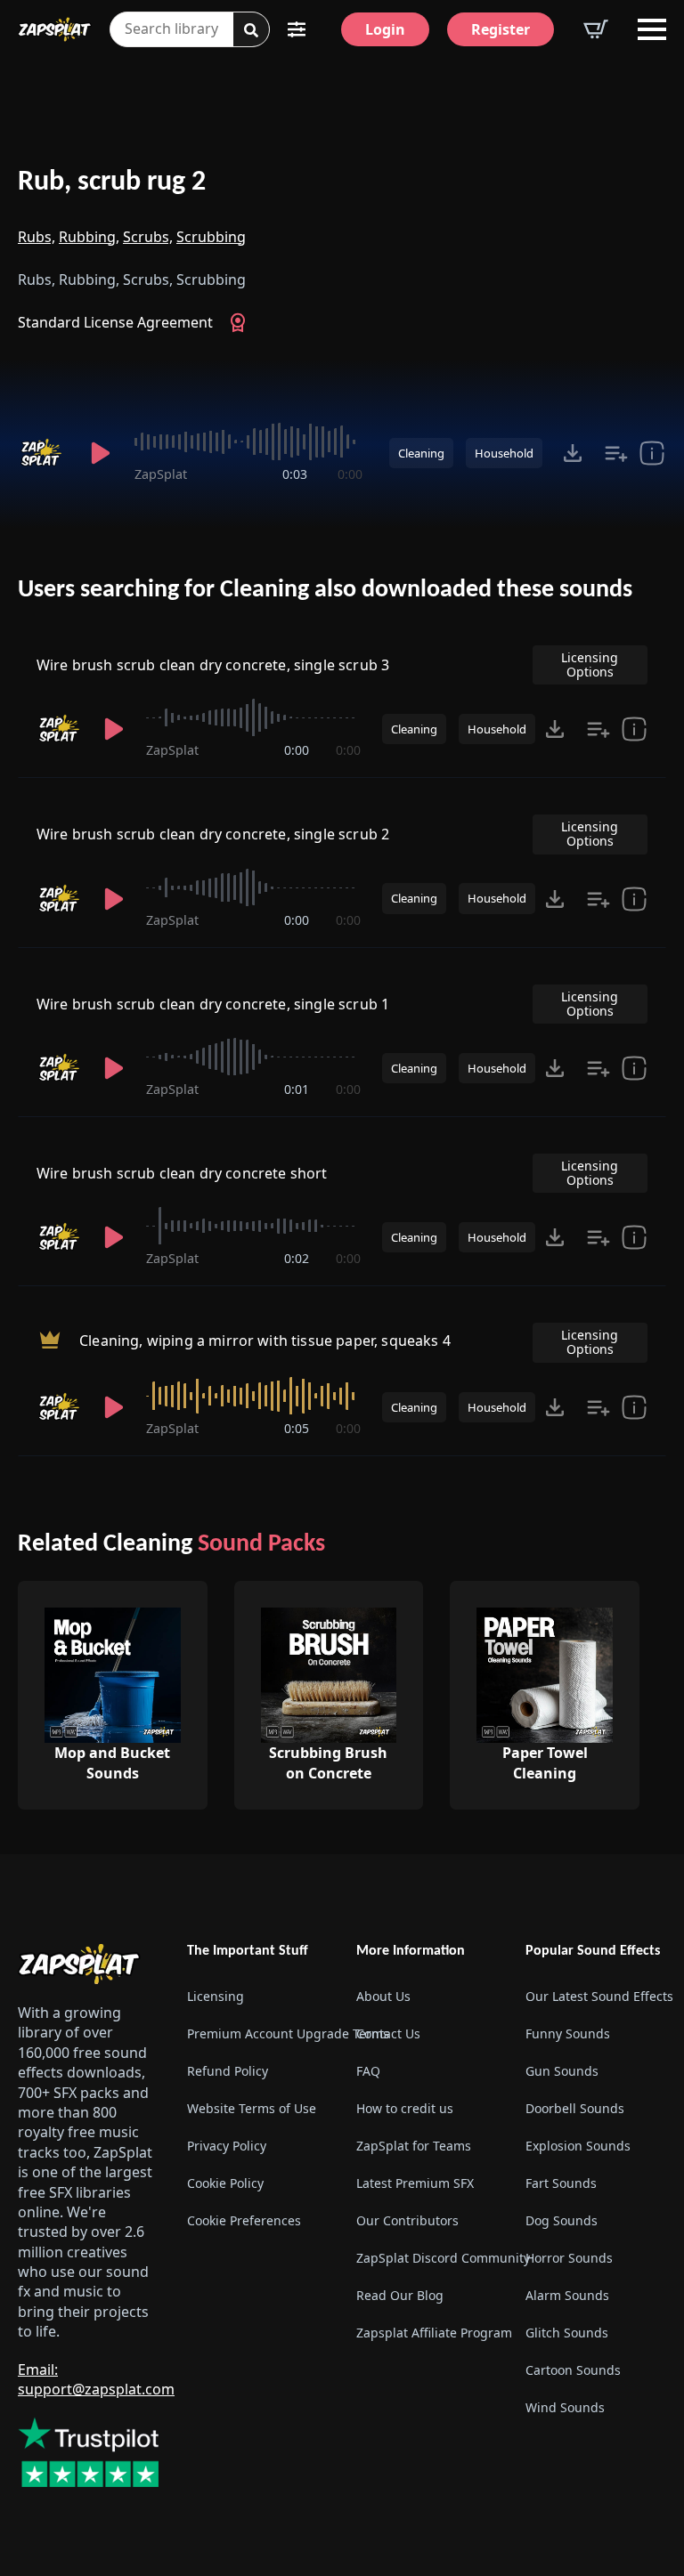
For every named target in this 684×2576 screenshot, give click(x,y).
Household (504, 453)
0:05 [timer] (297, 1428)
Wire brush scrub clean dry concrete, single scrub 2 (213, 834)
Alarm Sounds (567, 2295)
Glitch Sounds (567, 2333)
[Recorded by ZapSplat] (43, 453)
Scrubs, (148, 237)
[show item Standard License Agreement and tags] (652, 453)
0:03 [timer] (295, 474)
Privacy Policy (227, 2146)
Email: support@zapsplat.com (96, 2379)
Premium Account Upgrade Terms (257, 2033)
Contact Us (388, 2033)
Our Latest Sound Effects (596, 1996)
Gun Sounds (562, 2071)
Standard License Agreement (115, 322)
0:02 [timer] (297, 1258)
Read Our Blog (400, 2295)
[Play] (101, 453)
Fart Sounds (561, 2183)
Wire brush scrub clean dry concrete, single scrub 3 (213, 665)
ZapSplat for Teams (414, 2146)
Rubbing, (89, 237)
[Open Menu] (652, 29)
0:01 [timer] (297, 1089)
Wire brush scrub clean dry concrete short (182, 1173)
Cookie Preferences (244, 2220)
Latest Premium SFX (415, 2183)
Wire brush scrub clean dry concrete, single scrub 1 (213, 1004)
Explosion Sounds (578, 2146)
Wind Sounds (565, 2407)
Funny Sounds (568, 2033)
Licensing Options (590, 664)
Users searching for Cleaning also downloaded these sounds (325, 590)
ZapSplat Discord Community (427, 2258)
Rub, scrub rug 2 (112, 182)
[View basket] (596, 29)
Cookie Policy (225, 2183)
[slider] (248, 441)
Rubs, (37, 237)
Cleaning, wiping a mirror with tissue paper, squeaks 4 (265, 1341)
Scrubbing (211, 237)
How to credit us (405, 2108)
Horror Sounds (569, 2258)
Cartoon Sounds (573, 2370)
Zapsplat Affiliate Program (427, 2333)
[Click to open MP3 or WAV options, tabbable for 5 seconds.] (573, 453)
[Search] (251, 30)
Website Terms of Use (252, 2108)
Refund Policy (228, 2071)
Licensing (216, 1996)
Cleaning (421, 453)
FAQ (368, 2071)
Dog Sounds (562, 2220)
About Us (383, 1996)
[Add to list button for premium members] (616, 453)
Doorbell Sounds (575, 2108)
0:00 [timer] (350, 474)
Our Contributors (407, 2220)
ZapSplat (161, 474)
